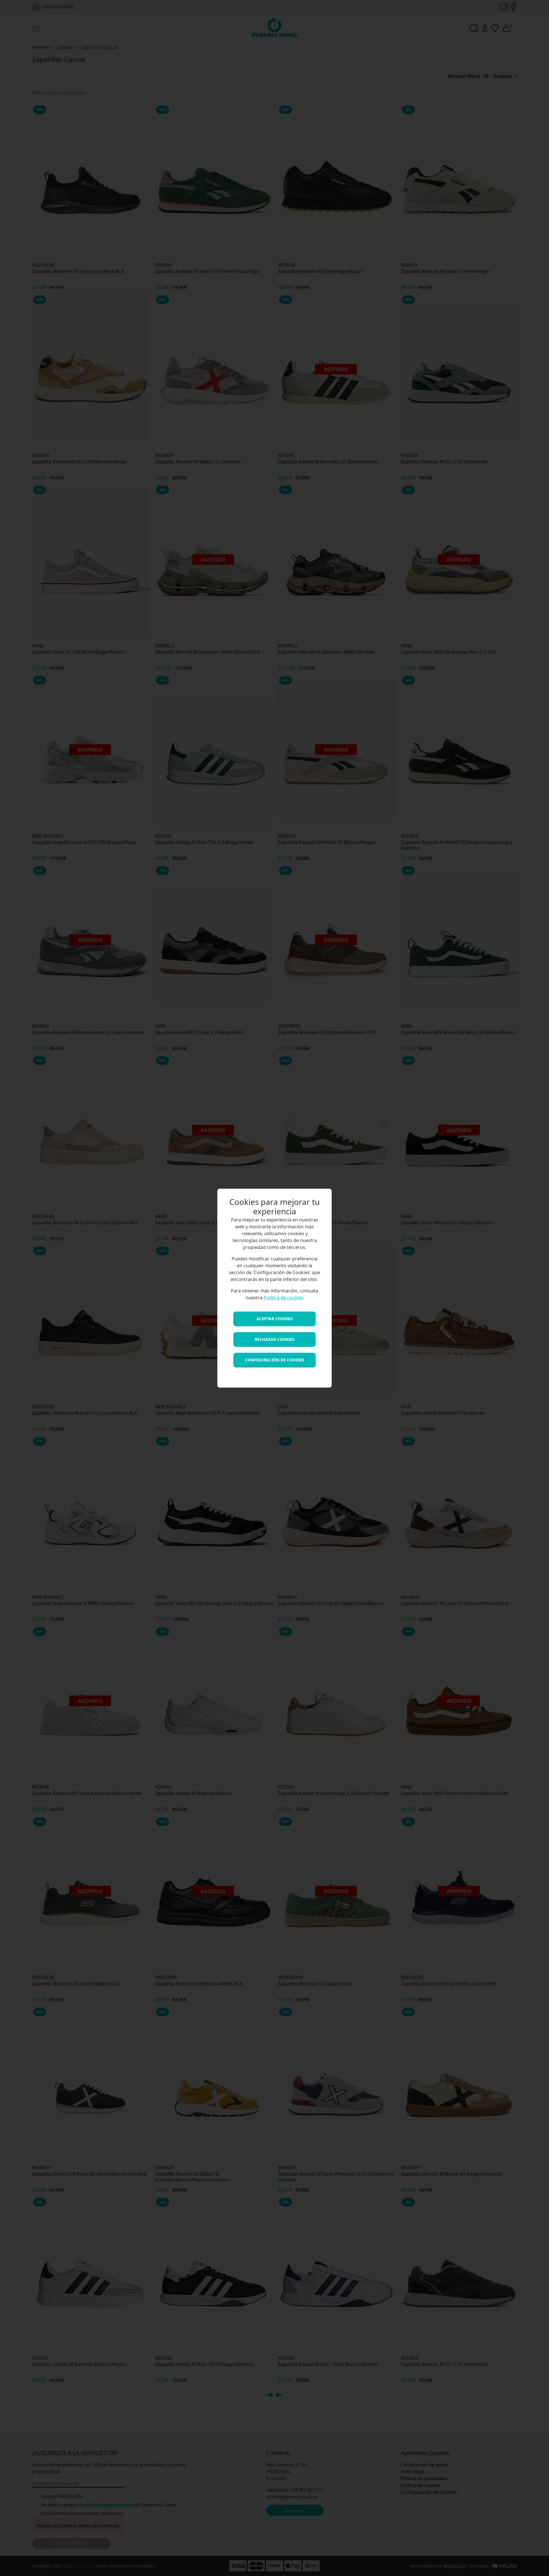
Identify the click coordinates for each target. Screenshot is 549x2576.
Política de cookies (284, 1298)
